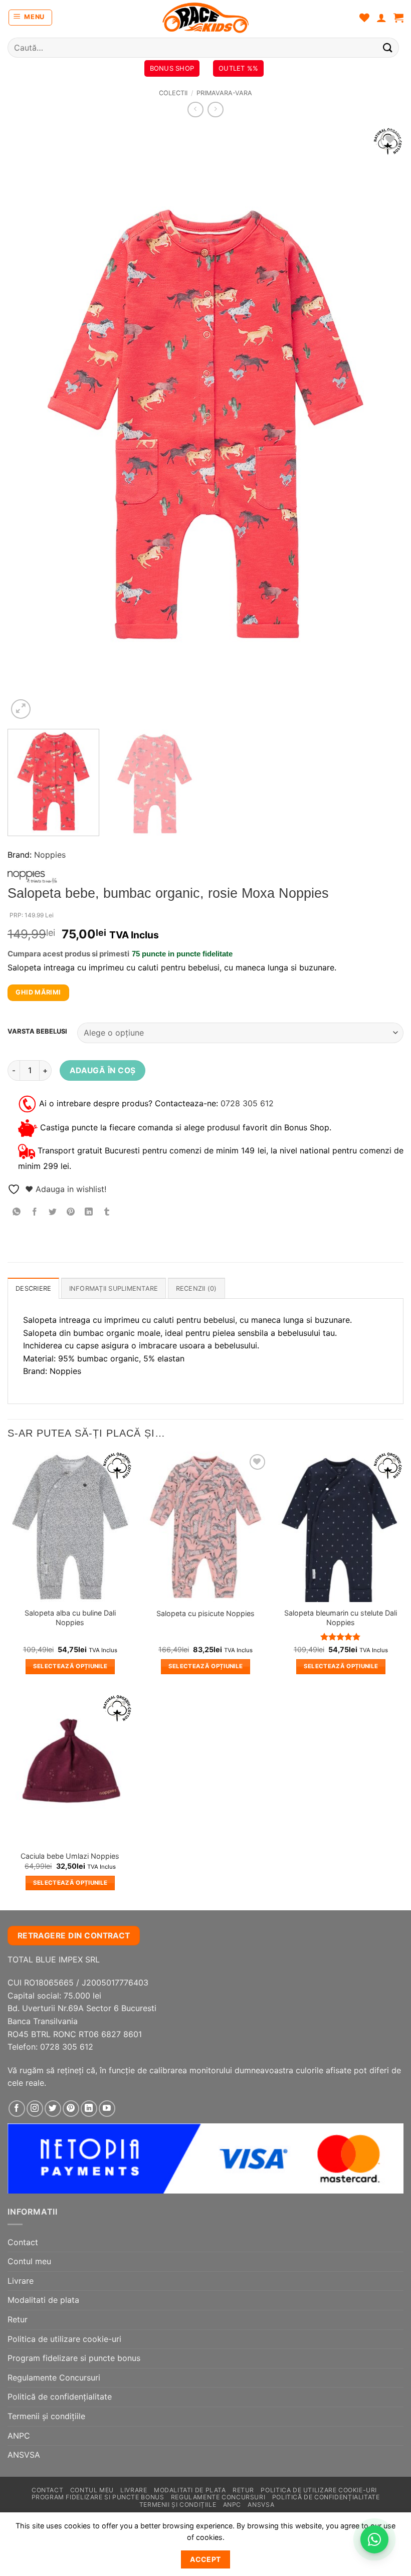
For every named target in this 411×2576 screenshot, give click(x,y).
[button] (31, 18)
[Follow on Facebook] (17, 2109)
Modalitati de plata (43, 2300)
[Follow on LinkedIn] (89, 2109)
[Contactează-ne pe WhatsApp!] (374, 2539)
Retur (18, 2319)
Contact (23, 2242)
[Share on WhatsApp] (17, 1212)
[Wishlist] (364, 18)
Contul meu (29, 2261)
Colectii (173, 93)
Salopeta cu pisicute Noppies (205, 1613)
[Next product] (195, 110)
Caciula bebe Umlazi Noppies (70, 1856)
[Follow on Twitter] (53, 2109)
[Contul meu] (381, 18)
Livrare (21, 2281)
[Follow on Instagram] (35, 2109)
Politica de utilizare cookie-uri (64, 2339)
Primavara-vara (224, 93)
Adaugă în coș (103, 1070)
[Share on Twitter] (53, 1212)
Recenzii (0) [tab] (196, 1289)
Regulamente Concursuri (54, 2377)
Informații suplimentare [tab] (114, 1289)
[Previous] (28, 424)
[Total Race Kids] (205, 18)
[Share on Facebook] (35, 1212)
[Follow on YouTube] (107, 2109)
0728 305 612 (247, 1103)
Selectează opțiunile (70, 1666)
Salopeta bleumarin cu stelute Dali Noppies (341, 1618)
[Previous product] (215, 110)
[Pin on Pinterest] (71, 1212)
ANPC (19, 2436)
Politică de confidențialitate (60, 2397)
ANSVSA (24, 2455)
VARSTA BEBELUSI (37, 1032)
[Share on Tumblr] (107, 1212)
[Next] (383, 424)
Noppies (50, 855)
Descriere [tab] (33, 1289)
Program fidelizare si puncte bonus (74, 2358)
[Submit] (388, 47)
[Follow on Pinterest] (71, 2109)
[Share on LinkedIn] (89, 1212)
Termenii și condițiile (46, 2416)
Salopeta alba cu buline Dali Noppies (70, 1618)
